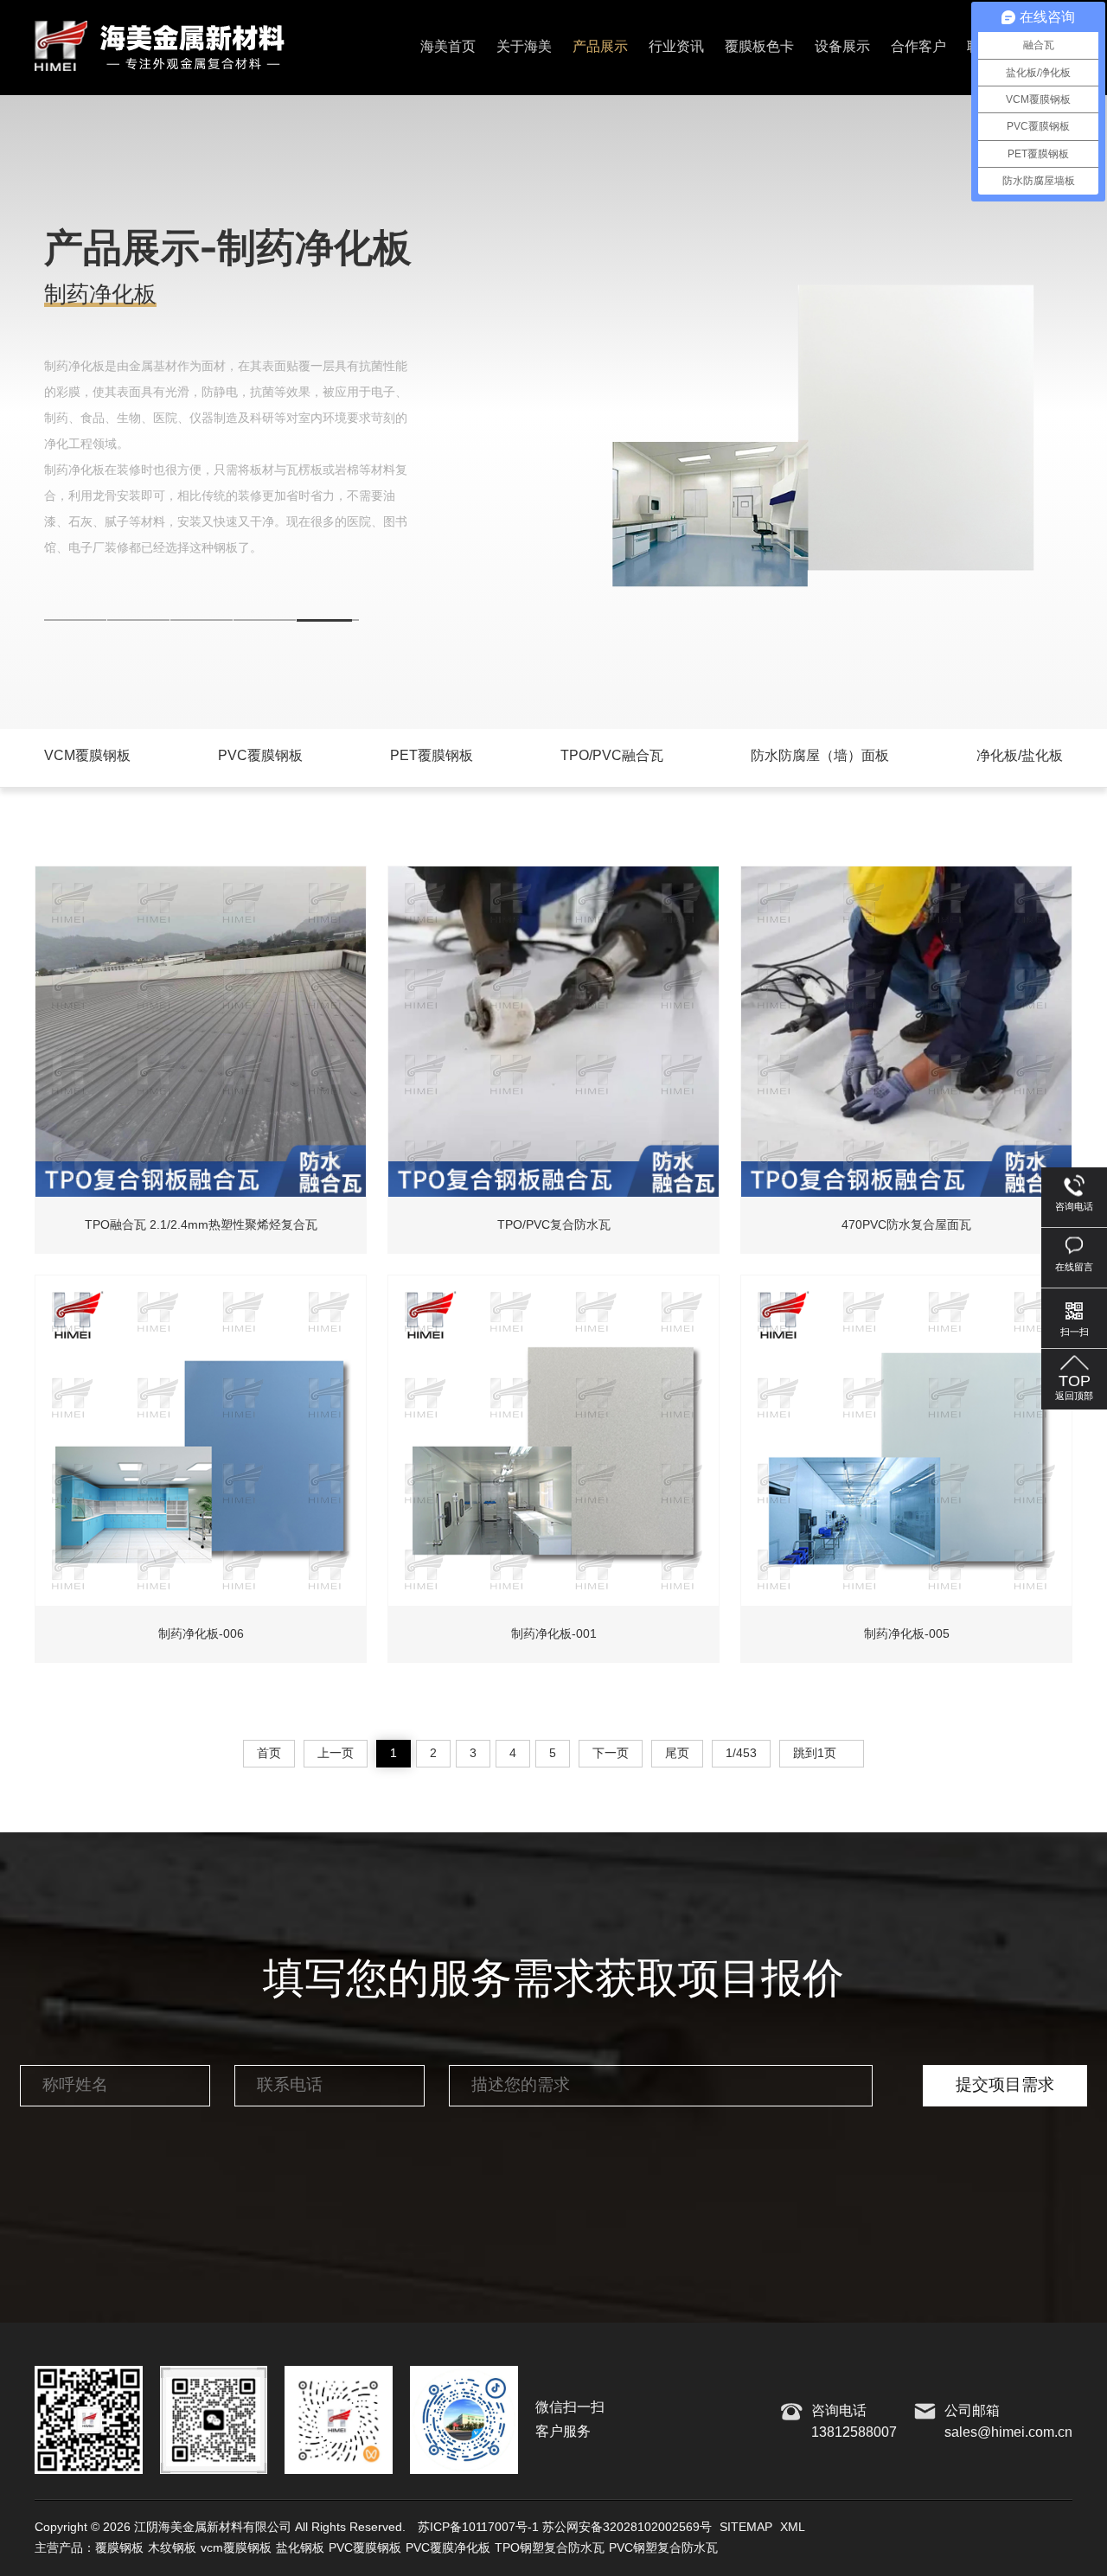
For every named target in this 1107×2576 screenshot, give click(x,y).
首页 (269, 1754)
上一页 (336, 1754)
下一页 (611, 1754)
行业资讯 (676, 47)
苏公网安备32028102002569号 (627, 2528)
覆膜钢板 (119, 2548)
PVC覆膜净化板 (448, 2548)
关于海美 (524, 47)
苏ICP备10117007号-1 (478, 2528)
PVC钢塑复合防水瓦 (663, 2548)
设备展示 (842, 47)
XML (793, 2528)
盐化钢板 (300, 2548)
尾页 (677, 1754)
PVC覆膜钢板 (365, 2548)
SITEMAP (746, 2528)
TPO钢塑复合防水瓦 (550, 2548)
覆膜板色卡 (759, 47)
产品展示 (600, 47)
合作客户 (918, 47)
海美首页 (448, 47)
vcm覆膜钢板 (236, 2548)
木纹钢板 (172, 2548)
